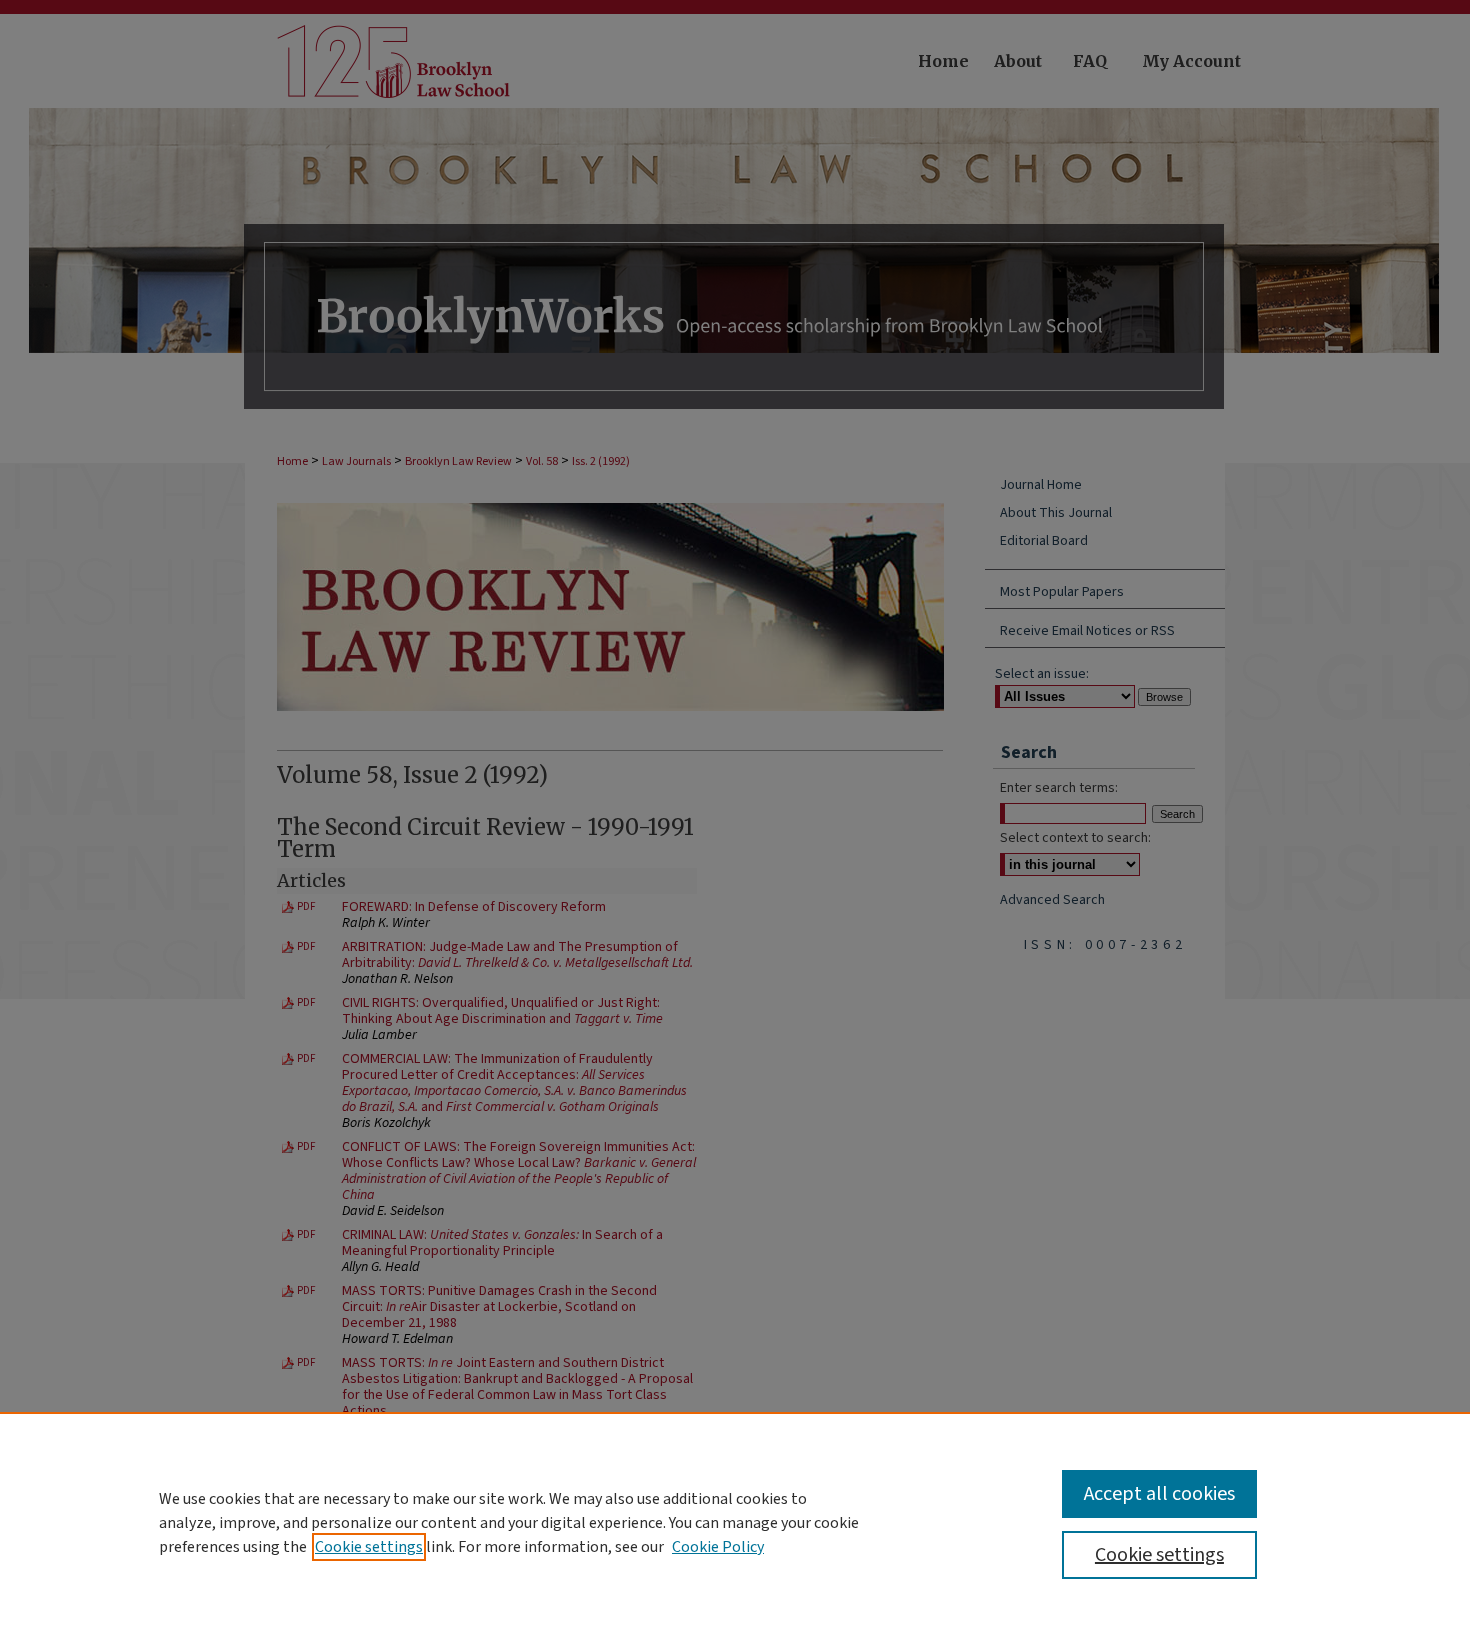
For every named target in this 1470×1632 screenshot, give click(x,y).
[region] (735, 1522)
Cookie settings (369, 1547)
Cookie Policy (718, 1547)
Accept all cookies (1159, 1494)
